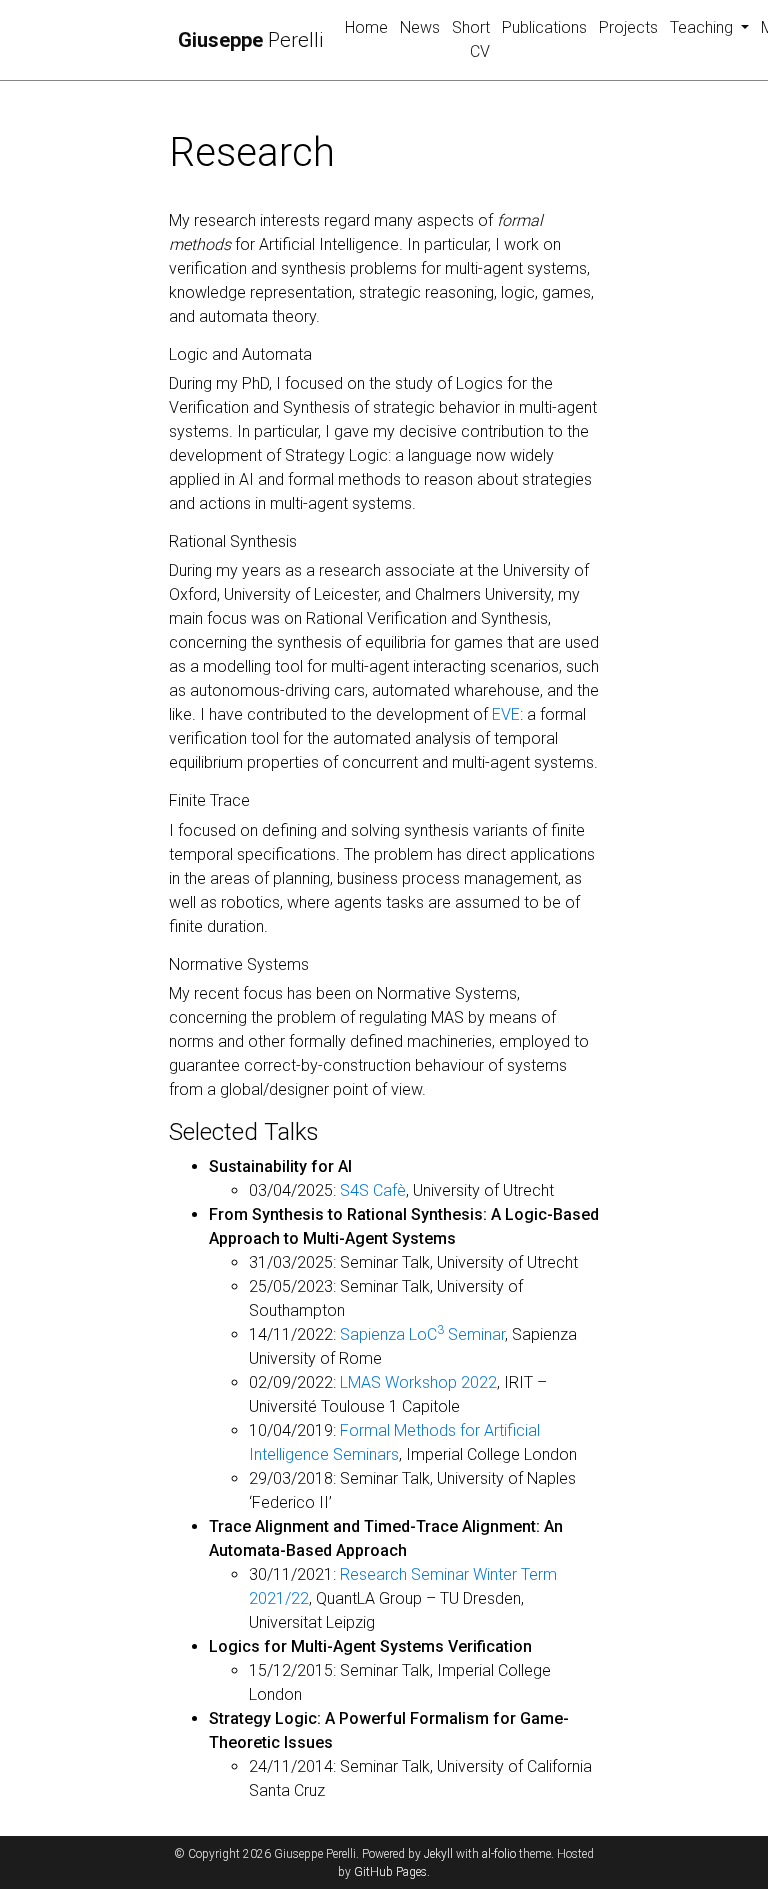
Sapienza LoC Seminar (422, 1334)
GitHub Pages (390, 1872)
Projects (628, 27)
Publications (544, 27)
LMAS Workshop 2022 (418, 1382)
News (420, 27)
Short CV (471, 39)
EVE (506, 714)
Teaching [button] (703, 27)
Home (366, 27)
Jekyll (438, 1854)
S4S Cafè (373, 1190)
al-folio (499, 1854)
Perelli (250, 40)
